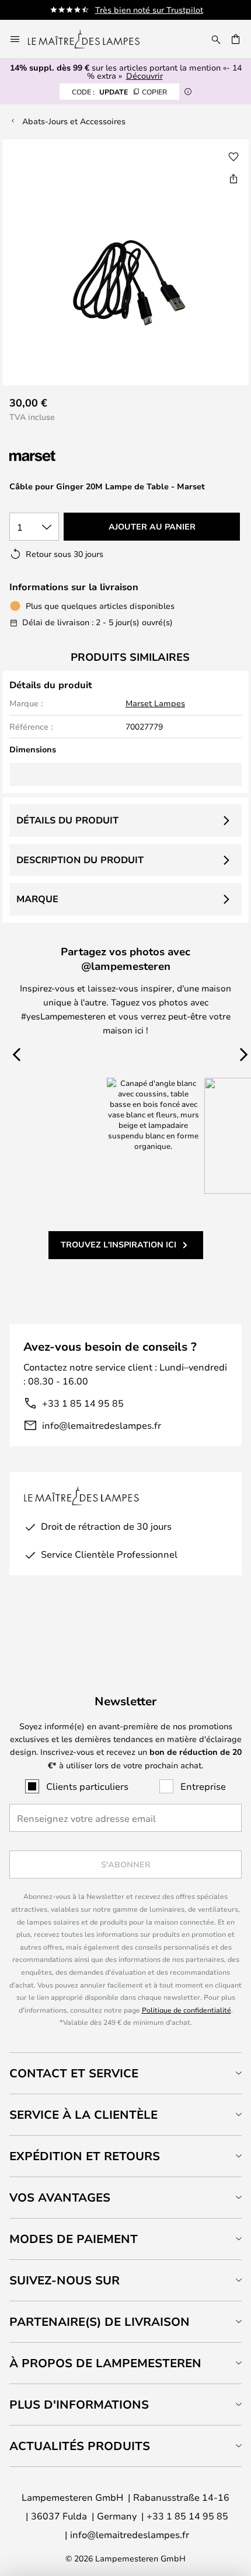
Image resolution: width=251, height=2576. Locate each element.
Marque (37, 899)
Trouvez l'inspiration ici (118, 1244)
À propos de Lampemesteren (105, 2363)
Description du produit (80, 860)
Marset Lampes (155, 703)
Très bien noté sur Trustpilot (149, 10)
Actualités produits (80, 2446)
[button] (233, 157)
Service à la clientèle (83, 2114)
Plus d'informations (79, 2404)
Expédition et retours (85, 2156)
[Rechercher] (216, 39)
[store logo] (91, 39)
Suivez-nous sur (65, 2280)
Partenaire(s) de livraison (100, 2321)
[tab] (125, 2073)
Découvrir (144, 76)
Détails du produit (67, 820)
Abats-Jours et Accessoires (74, 121)
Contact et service (74, 2073)
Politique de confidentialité (186, 2010)
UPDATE (119, 92)
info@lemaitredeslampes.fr (102, 1425)
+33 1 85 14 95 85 (83, 1403)
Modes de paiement (74, 2239)
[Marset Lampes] (71, 456)
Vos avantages (60, 2197)
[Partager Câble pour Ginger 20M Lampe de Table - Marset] (233, 178)
